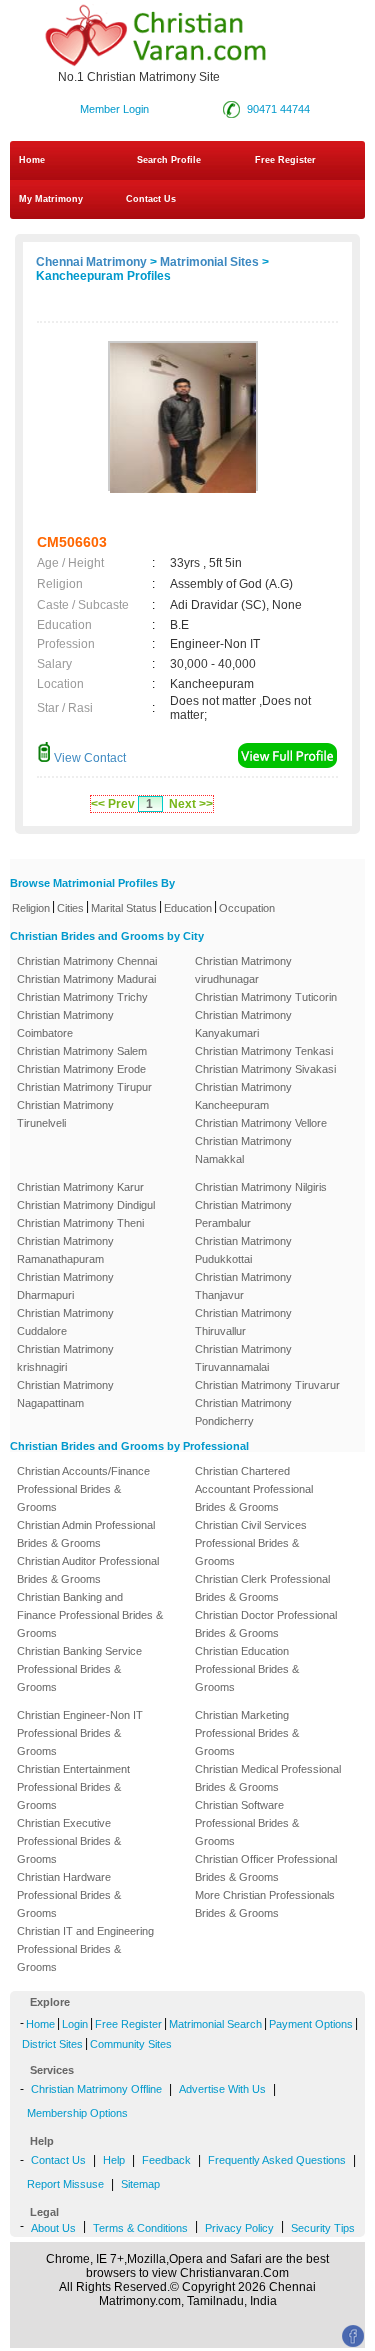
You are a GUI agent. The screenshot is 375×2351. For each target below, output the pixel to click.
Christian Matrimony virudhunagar (243, 970)
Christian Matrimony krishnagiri (65, 1358)
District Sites (52, 2044)
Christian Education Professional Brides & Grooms (247, 1669)
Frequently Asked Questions (277, 2160)
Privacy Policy (239, 2228)
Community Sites (131, 2044)
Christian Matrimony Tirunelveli (65, 1114)
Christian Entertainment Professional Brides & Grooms (73, 1787)
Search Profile (169, 160)
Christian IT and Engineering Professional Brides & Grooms (85, 1949)
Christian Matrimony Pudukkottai (243, 1250)
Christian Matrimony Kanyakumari (243, 1024)
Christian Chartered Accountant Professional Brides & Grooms (254, 1489)
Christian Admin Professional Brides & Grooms (86, 1534)
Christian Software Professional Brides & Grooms (247, 1823)
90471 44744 (278, 109)
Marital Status (124, 908)
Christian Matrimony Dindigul (86, 1205)
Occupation (247, 908)
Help (114, 2160)
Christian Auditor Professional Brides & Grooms (88, 1570)
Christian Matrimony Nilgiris (261, 1187)
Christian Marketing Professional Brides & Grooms (247, 1733)
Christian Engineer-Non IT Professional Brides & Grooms (80, 1733)
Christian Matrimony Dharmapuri (65, 1286)
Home (32, 160)
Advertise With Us (222, 2089)
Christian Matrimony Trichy (82, 997)
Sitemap (140, 2184)
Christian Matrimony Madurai (86, 979)
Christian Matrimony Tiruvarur (267, 1385)
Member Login (114, 109)
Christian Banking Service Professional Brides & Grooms (79, 1669)
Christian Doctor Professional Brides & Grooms (266, 1624)
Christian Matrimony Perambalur (243, 1214)
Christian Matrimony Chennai (87, 961)
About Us (53, 2228)
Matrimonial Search (215, 2024)
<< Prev (113, 804)
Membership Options (77, 2113)
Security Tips (323, 2228)
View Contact (88, 758)
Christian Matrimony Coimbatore (65, 1024)
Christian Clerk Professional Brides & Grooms (262, 1588)
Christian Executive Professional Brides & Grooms (69, 1841)
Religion (31, 908)
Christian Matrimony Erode (81, 1069)
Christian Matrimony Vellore (261, 1123)
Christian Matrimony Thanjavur (243, 1286)
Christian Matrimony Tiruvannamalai (243, 1358)
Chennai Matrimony (91, 262)
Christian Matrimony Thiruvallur (243, 1322)
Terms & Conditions (140, 2228)
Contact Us (149, 199)
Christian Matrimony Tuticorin (266, 997)
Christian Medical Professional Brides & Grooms (268, 1778)
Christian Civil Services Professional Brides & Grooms (251, 1543)
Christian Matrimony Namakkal (243, 1150)
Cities (70, 908)
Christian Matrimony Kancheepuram (243, 1096)
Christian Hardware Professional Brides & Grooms (69, 1895)
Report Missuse (65, 2184)
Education (188, 908)
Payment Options (311, 2024)
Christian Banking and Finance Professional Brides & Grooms (90, 1615)
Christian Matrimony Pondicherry (243, 1412)
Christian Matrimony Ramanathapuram (65, 1250)
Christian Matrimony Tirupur (84, 1087)
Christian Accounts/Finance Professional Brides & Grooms (83, 1489)
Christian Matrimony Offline (96, 2089)
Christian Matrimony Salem (82, 1051)
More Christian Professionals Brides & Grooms (265, 1904)
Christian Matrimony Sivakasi (265, 1069)
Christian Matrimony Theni (80, 1223)
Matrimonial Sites (209, 262)
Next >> (191, 804)
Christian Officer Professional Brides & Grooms (266, 1868)
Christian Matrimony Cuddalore (65, 1322)
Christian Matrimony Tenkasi (264, 1051)
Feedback (166, 2160)
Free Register (285, 160)
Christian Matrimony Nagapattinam (65, 1394)
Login (75, 2024)
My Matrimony (51, 199)
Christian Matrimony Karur (80, 1187)
